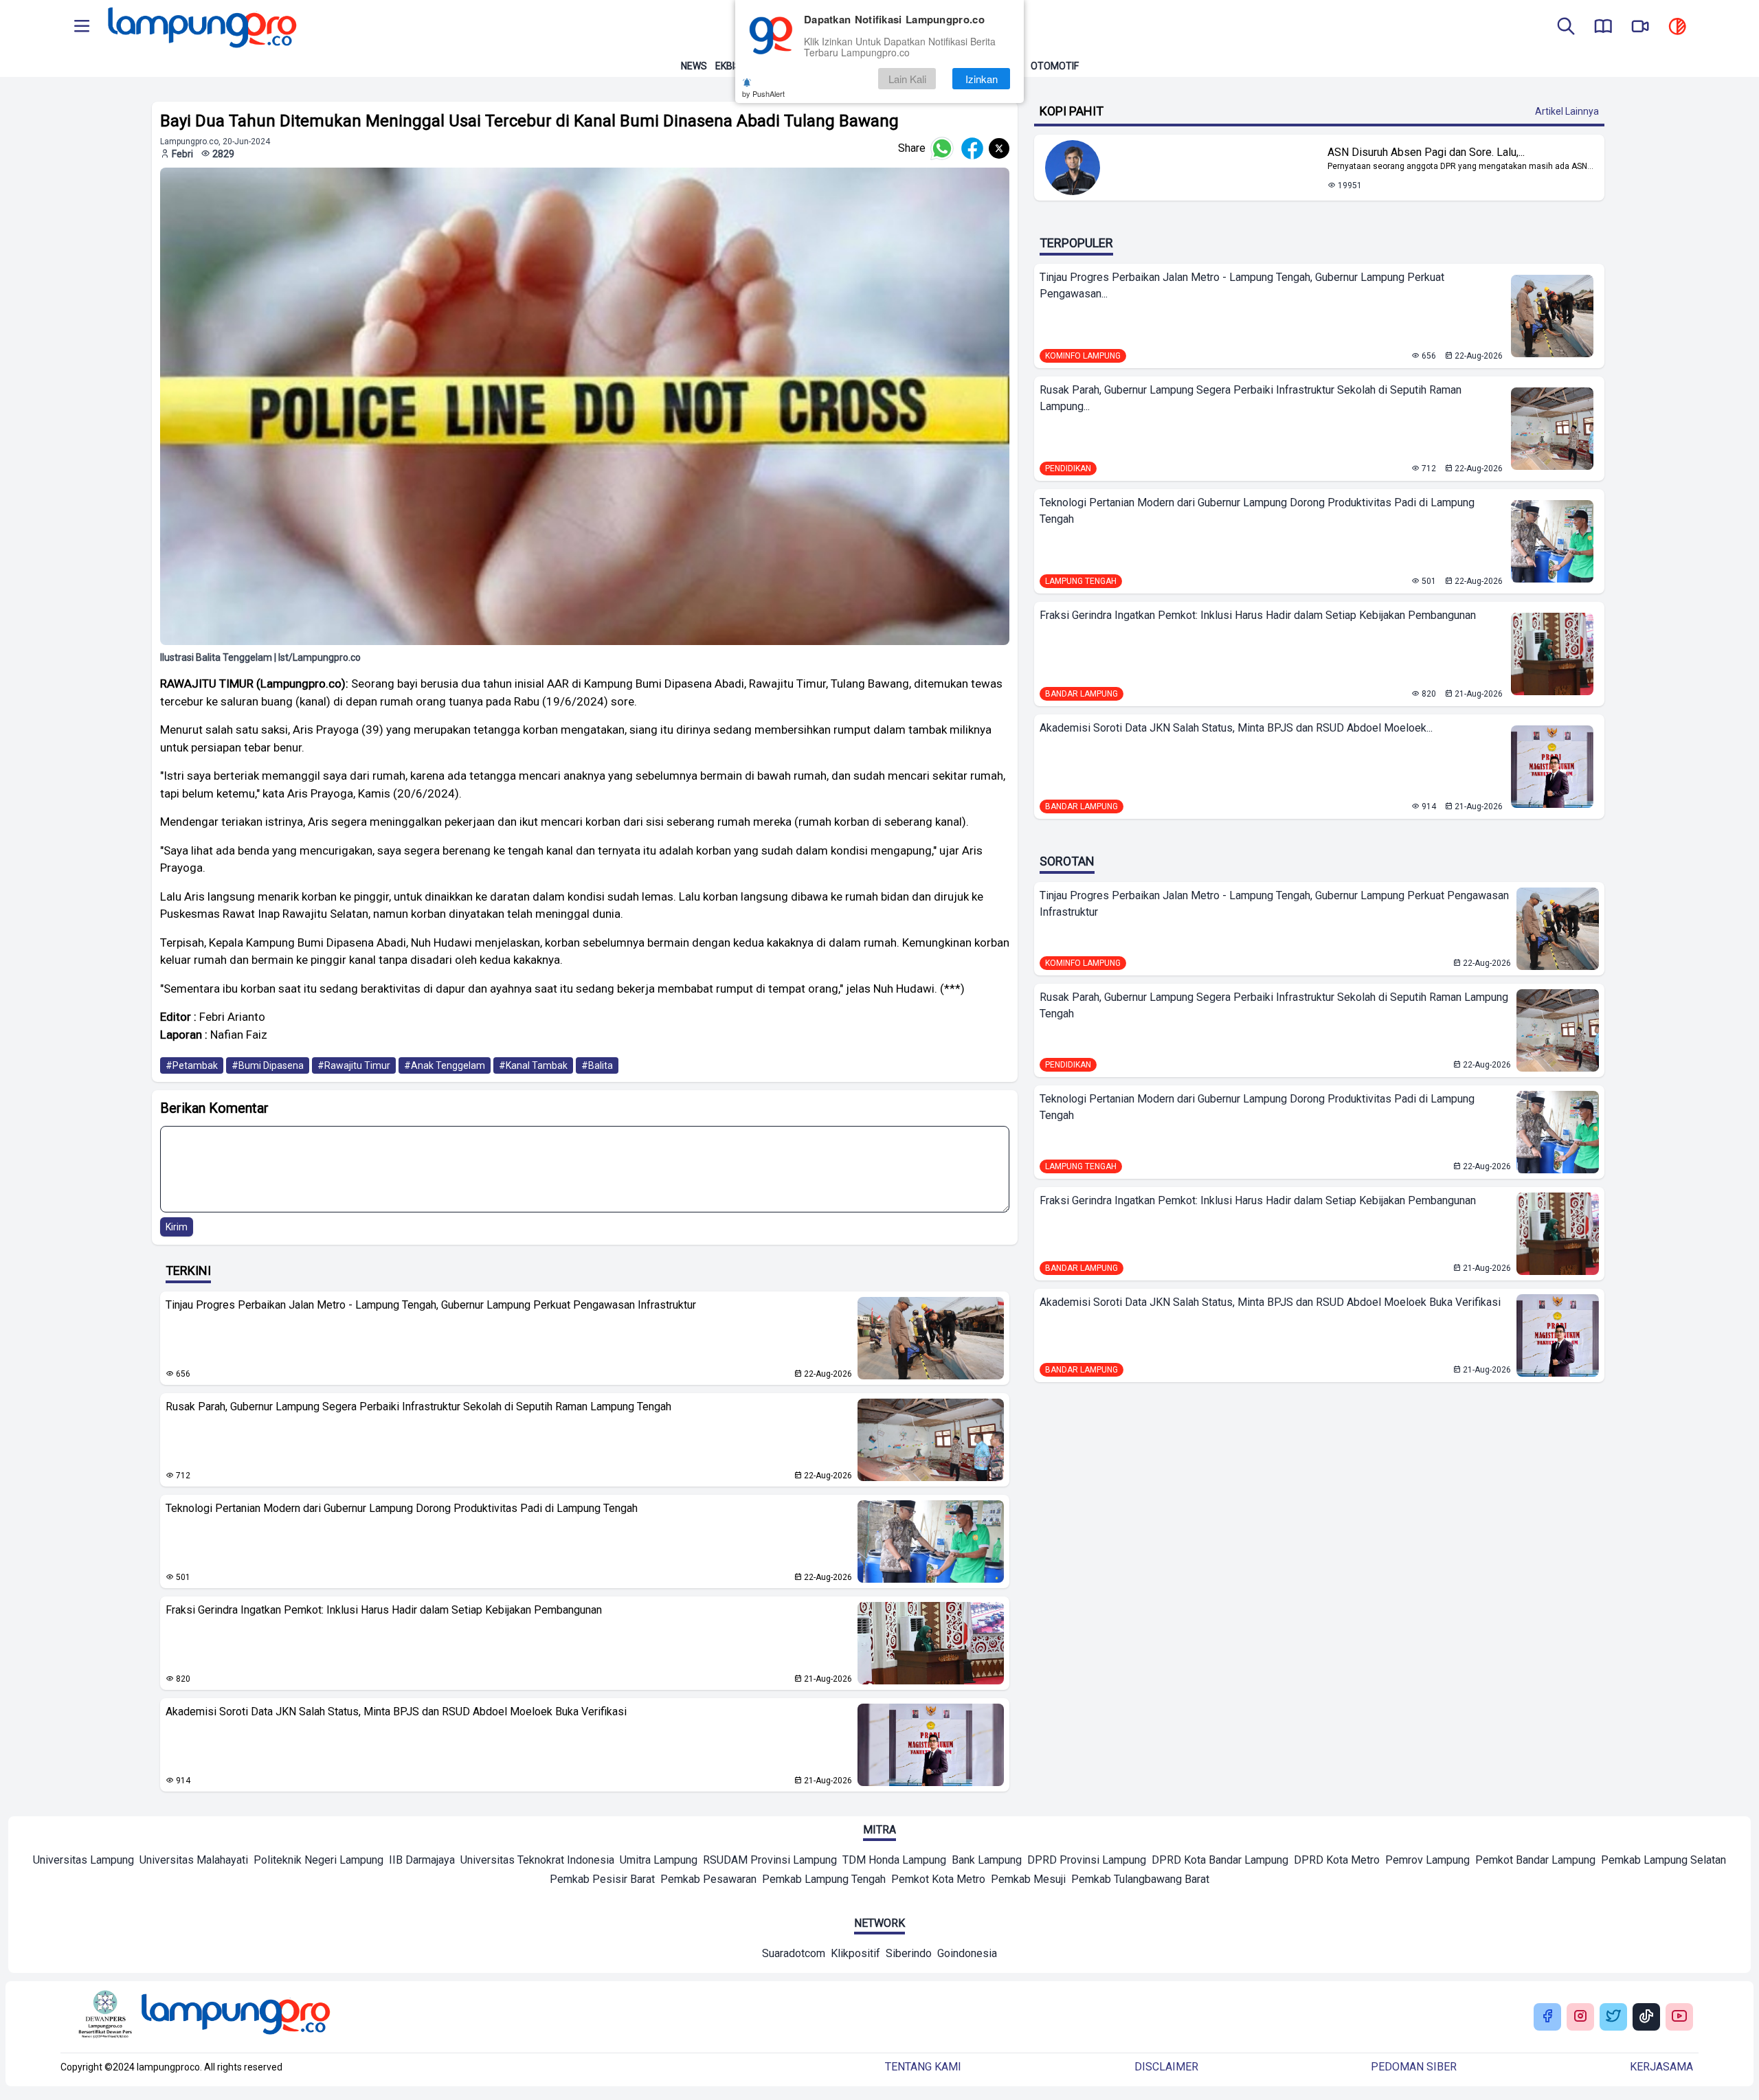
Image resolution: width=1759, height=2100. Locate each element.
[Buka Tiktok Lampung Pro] (1646, 2017)
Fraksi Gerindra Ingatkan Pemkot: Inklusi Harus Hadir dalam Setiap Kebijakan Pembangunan (384, 1610)
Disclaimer (1166, 2067)
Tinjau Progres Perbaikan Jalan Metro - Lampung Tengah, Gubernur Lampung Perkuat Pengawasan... (1242, 285)
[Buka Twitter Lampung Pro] (1613, 2017)
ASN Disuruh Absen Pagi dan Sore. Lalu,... (1426, 152)
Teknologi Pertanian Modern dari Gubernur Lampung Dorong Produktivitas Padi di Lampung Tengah (402, 1508)
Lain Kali (907, 79)
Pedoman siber (1414, 2067)
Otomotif (1055, 66)
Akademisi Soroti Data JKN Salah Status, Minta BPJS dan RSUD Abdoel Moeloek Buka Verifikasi (396, 1712)
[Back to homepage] (201, 27)
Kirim (177, 1227)
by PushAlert (763, 93)
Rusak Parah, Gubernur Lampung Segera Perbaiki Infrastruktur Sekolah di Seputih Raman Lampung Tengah (418, 1407)
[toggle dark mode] (1677, 27)
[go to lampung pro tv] (1640, 27)
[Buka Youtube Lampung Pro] (1679, 2017)
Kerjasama (1661, 2067)
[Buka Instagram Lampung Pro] (1580, 2017)
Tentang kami (923, 2067)
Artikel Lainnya (1567, 111)
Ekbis (728, 66)
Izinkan (982, 79)
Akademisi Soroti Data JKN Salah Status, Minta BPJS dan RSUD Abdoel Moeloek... (1236, 728)
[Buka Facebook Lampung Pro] (1547, 2017)
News (694, 66)
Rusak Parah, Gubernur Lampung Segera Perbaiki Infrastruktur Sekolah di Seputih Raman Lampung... (1251, 398)
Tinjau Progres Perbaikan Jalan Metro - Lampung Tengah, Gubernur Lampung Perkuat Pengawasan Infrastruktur (431, 1305)
